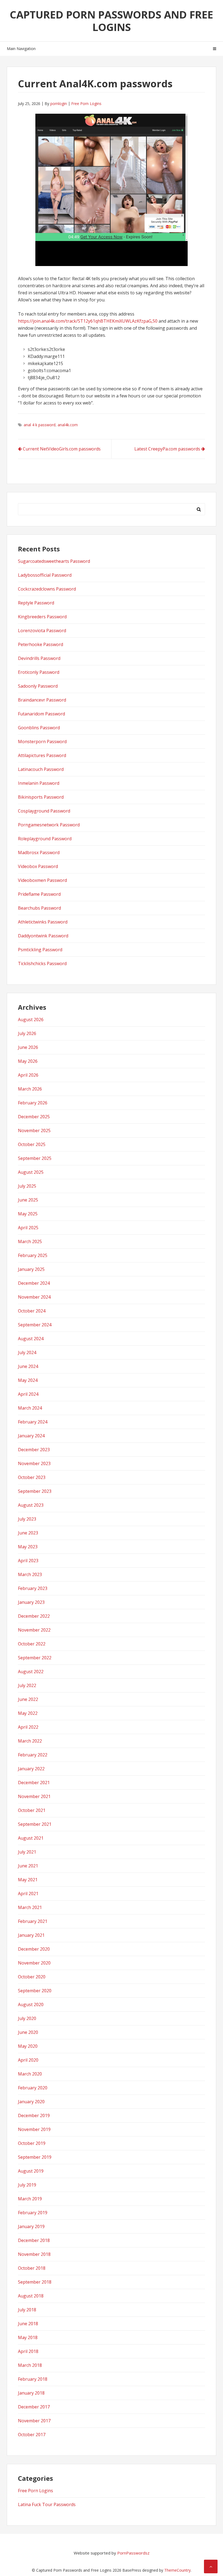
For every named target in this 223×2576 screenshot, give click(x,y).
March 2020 (30, 2074)
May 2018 (28, 2337)
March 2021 (30, 1907)
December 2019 (34, 2115)
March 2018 (30, 2365)
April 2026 (28, 1075)
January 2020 (31, 2102)
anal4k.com (68, 425)
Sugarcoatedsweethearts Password (54, 561)
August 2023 (31, 1505)
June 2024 (28, 1366)
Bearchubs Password (39, 908)
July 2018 (27, 2310)
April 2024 (28, 1394)
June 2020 (28, 2032)
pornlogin (59, 104)
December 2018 (34, 2240)
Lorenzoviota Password (42, 631)
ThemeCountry (177, 2570)
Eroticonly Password (39, 672)
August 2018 (31, 2296)
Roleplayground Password (45, 839)
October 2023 (32, 1477)
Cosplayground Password (44, 811)
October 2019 (32, 2143)
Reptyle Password (36, 603)
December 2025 (34, 1117)
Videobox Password (38, 866)
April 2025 (28, 1228)
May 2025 (28, 1214)
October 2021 (32, 1810)
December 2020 (34, 1949)
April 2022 (28, 1727)
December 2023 (34, 1450)
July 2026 (27, 1033)
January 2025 (31, 1269)
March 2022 (30, 1741)
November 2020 (34, 1963)
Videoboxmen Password (42, 880)
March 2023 (30, 1574)
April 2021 (28, 1894)
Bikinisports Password (41, 797)
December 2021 (34, 1783)
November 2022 (34, 1630)
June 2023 (28, 1533)
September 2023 (35, 1491)
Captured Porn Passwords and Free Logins (112, 21)
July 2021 (27, 1852)
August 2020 (31, 2004)
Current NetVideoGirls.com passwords (62, 449)
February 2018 (33, 2379)
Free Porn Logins (86, 104)
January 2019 (31, 2226)
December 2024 (34, 1283)
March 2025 (30, 1241)
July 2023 (27, 1519)
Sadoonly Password (38, 686)
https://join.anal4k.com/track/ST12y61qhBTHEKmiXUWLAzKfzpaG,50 (88, 321)
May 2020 (28, 2046)
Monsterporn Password (42, 742)
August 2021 (31, 1838)
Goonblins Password (39, 728)
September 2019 (35, 2157)
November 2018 (34, 2254)
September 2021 (35, 1824)
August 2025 (31, 1172)
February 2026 (33, 1103)
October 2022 (32, 1644)
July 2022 (27, 1685)
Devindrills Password (39, 658)
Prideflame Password (39, 894)
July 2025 (27, 1186)
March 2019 (30, 2199)
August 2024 (31, 1339)
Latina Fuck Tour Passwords (47, 2504)
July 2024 (27, 1352)
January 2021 (31, 1935)
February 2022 (33, 1755)
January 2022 (31, 1769)
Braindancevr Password (42, 700)
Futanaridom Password (41, 714)
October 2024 (32, 1311)
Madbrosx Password (39, 853)
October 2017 (32, 2435)
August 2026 (31, 1020)
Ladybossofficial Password (45, 575)
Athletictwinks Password (43, 922)
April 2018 (28, 2351)
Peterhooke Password (41, 644)
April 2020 (28, 2060)
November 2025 (34, 1131)
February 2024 (33, 1422)
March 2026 (30, 1089)
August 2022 (31, 1672)
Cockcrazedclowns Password (47, 589)
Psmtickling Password (40, 950)
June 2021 (28, 1866)
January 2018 (31, 2393)
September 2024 (35, 1325)
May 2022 (28, 1713)
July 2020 (27, 2018)
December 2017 (34, 2407)
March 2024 (30, 1408)
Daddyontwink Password (43, 936)
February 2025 (33, 1255)
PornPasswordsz (133, 2553)
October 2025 (32, 1144)
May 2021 (28, 1880)
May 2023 (28, 1547)
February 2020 (33, 2088)
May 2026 (28, 1061)
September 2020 (35, 1991)
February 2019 (33, 2213)
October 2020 (32, 1977)
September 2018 (35, 2282)
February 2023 (33, 1588)
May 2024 (28, 1380)
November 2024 (34, 1297)
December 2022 (34, 1616)
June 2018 (28, 2324)
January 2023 (31, 1602)
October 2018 (32, 2268)
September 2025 (35, 1158)
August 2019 (31, 2171)
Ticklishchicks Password (42, 963)
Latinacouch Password (41, 769)
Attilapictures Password (42, 755)
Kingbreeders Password (42, 617)
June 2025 (28, 1200)
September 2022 (35, 1658)
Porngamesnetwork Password (49, 825)
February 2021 (33, 1921)
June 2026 (28, 1047)
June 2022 (28, 1699)
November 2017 (34, 2421)
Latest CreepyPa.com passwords (167, 449)
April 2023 (28, 1561)
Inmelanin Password (39, 783)
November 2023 (34, 1463)
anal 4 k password (40, 425)
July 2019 (27, 2185)
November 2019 (34, 2129)
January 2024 (31, 1436)
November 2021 (34, 1796)
